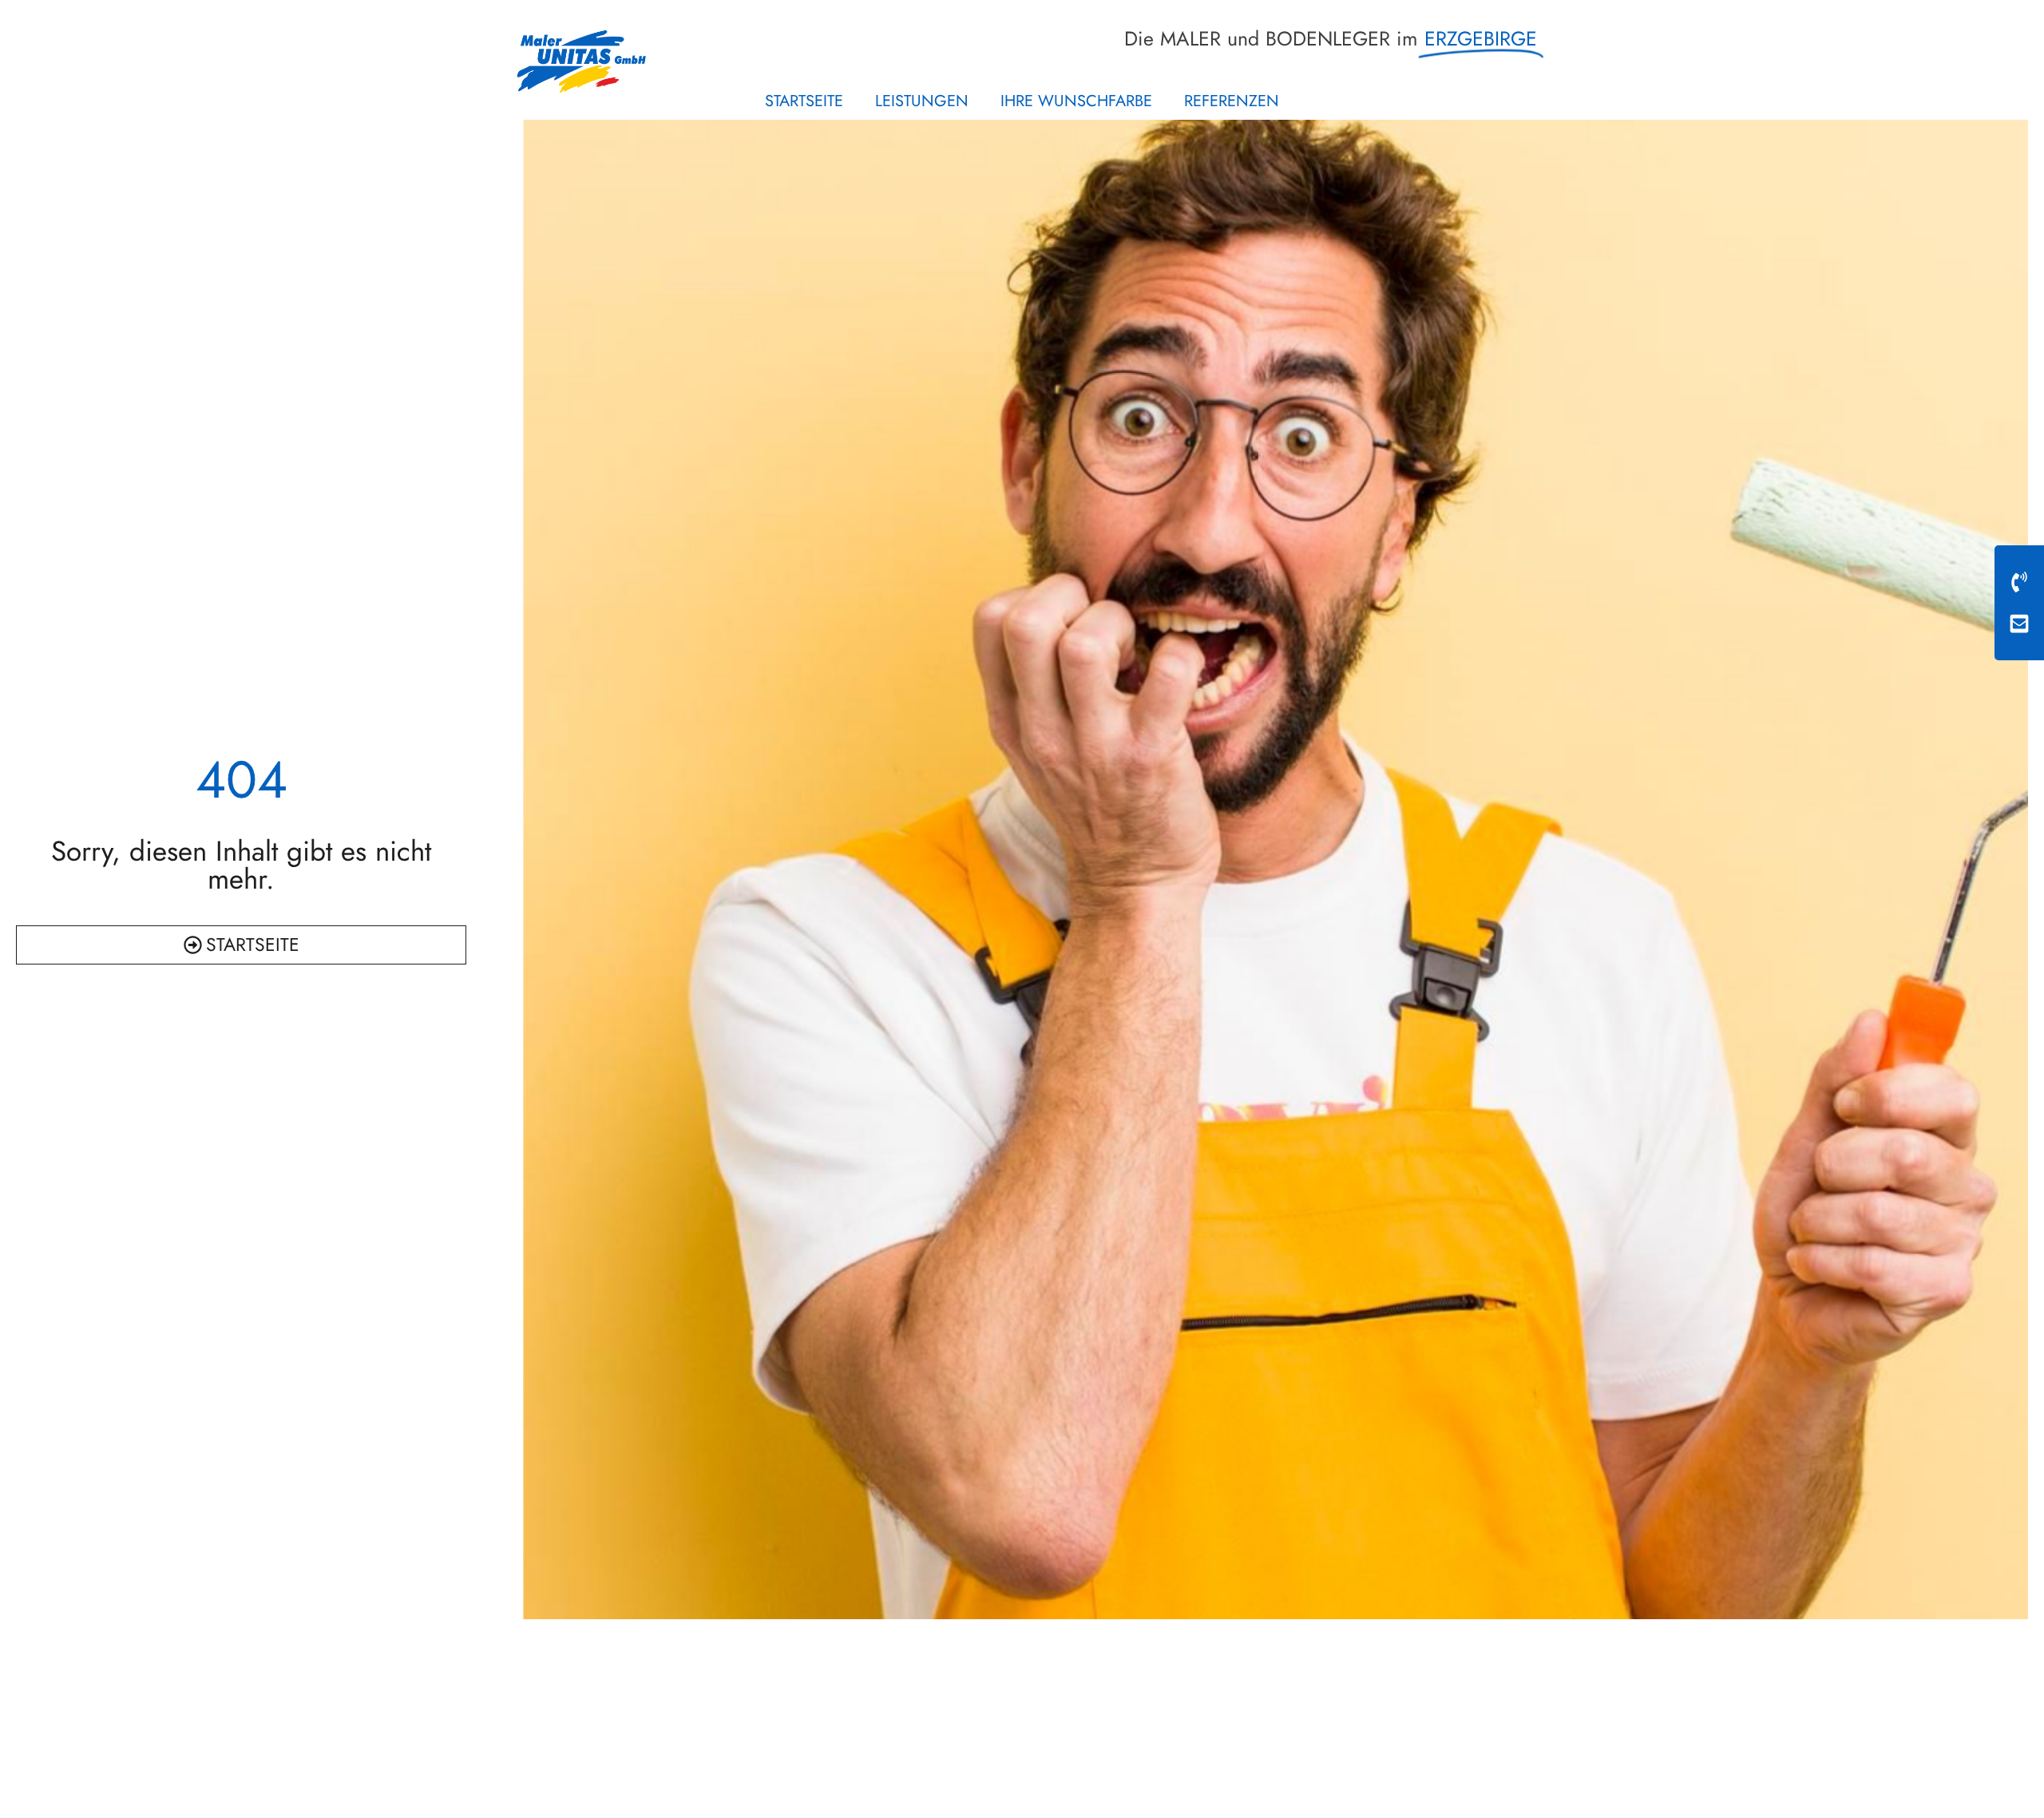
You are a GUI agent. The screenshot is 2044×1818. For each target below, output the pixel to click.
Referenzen (1232, 101)
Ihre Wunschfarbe (1076, 101)
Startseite (804, 101)
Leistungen (922, 101)
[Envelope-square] (2019, 624)
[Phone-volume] (2019, 582)
